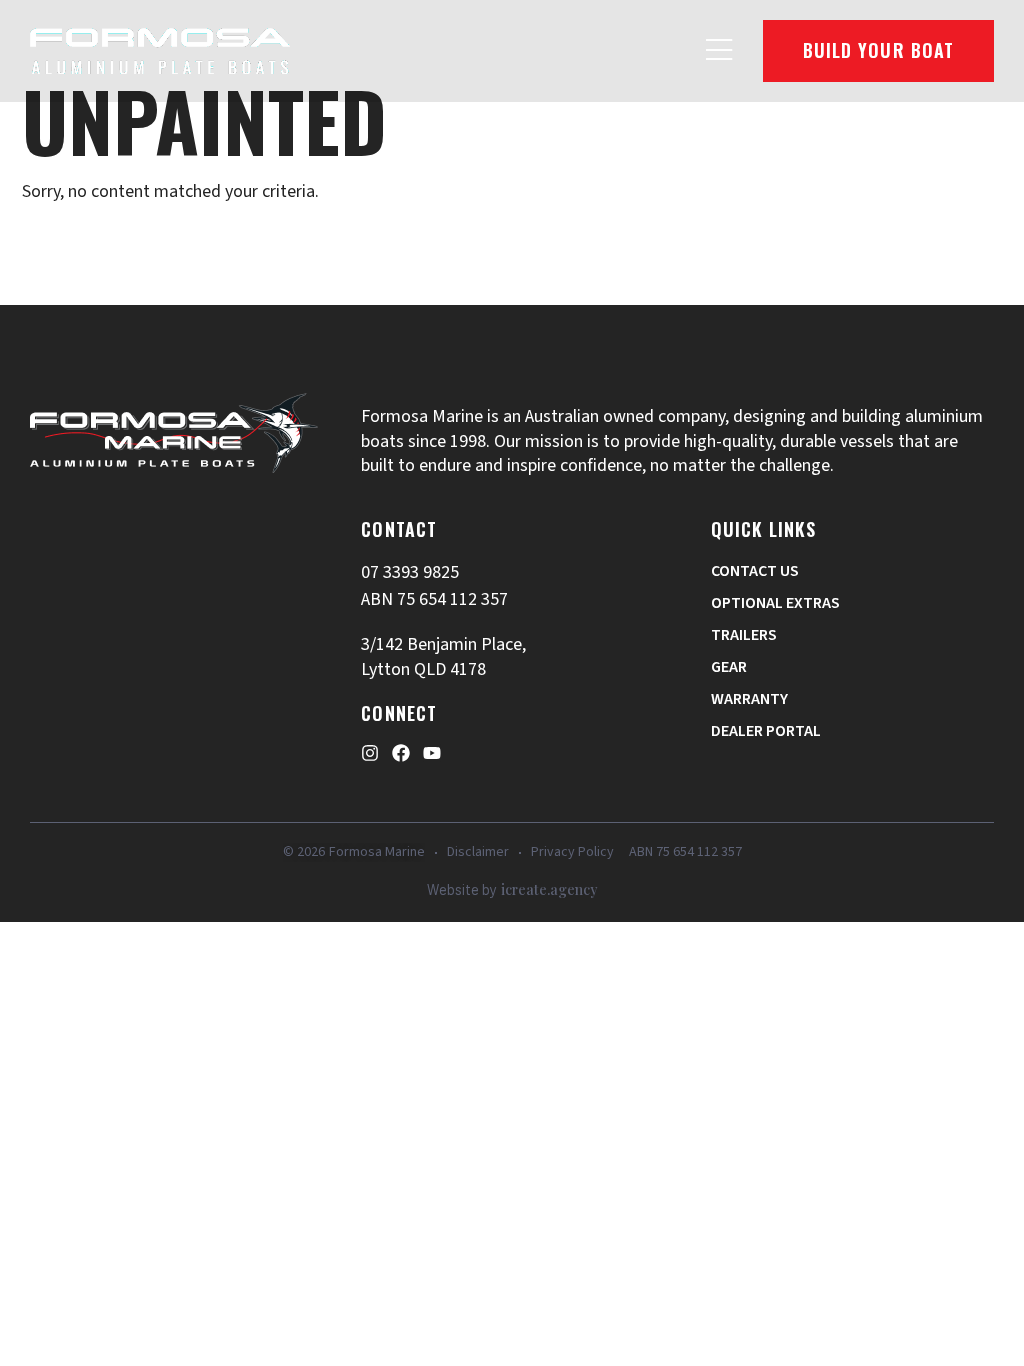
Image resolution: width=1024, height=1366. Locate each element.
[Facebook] (401, 753)
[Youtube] (432, 753)
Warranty (749, 699)
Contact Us (755, 571)
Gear (729, 667)
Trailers (744, 635)
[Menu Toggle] (719, 51)
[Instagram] (370, 753)
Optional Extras (775, 603)
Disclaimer (478, 852)
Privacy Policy (572, 852)
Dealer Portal (766, 731)
